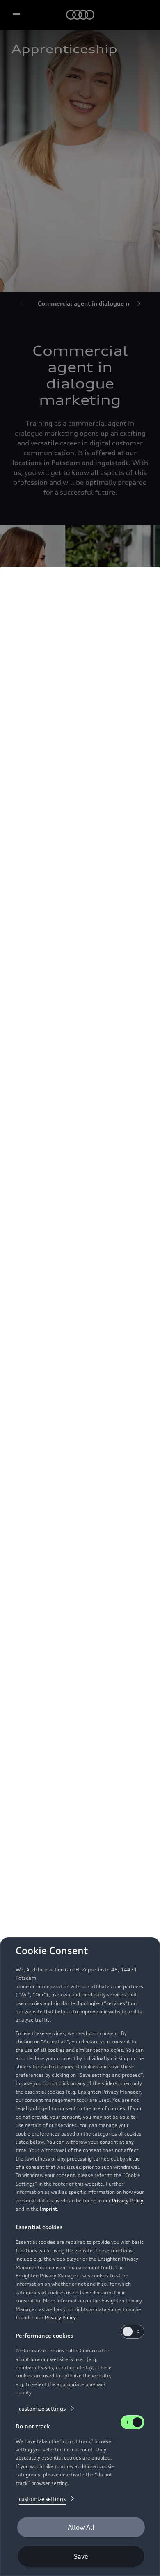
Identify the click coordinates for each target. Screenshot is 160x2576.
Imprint (48, 2209)
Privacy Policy (128, 2201)
